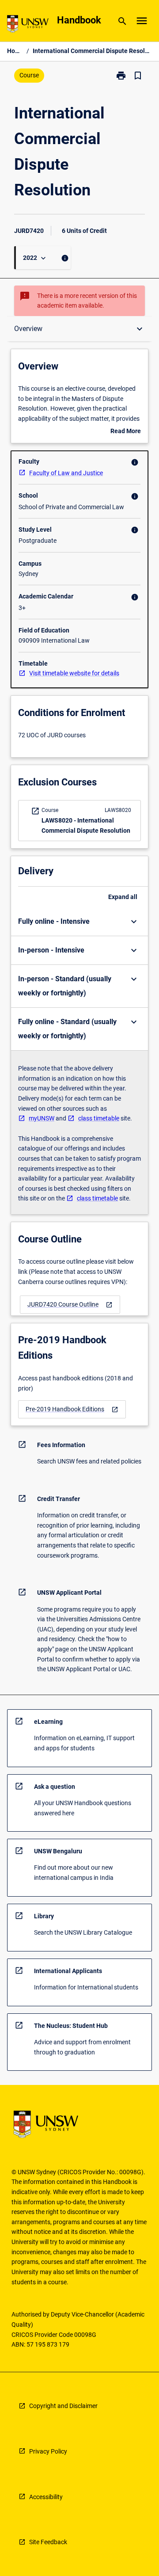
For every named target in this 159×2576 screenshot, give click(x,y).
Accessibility (46, 2497)
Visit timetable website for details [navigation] (74, 673)
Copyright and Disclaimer (63, 2406)
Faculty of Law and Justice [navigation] (66, 473)
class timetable (99, 1118)
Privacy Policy (48, 2451)
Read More (126, 432)
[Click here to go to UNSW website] (28, 25)
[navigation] (70, 1305)
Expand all (123, 897)
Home (15, 51)
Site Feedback (48, 2542)
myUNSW (42, 1118)
